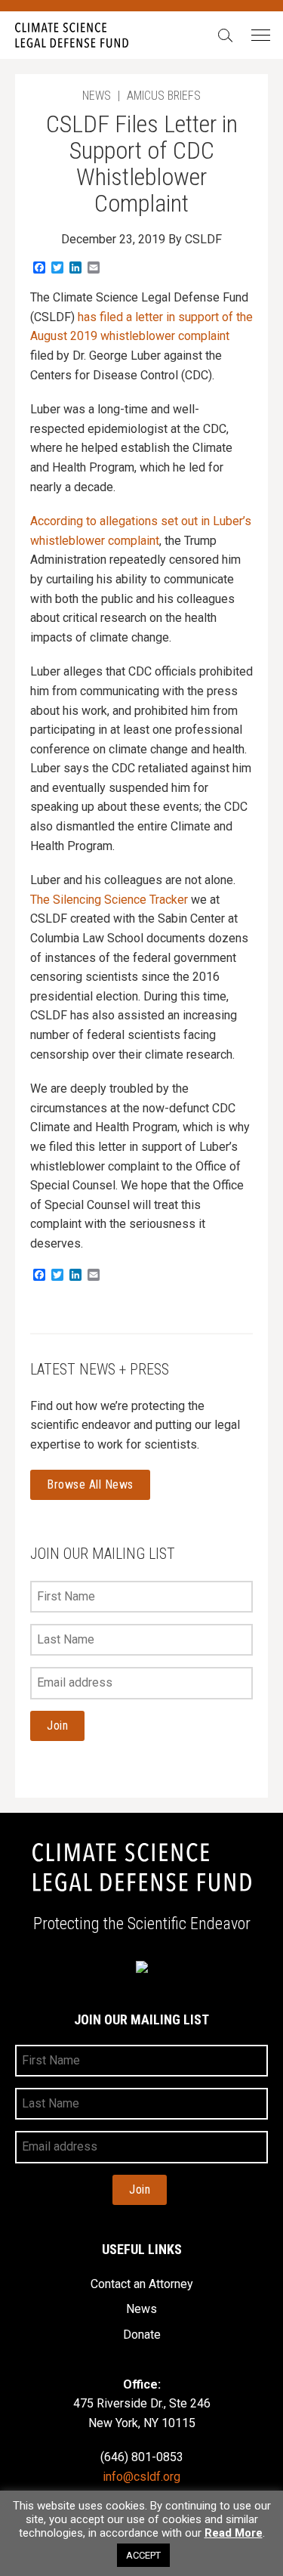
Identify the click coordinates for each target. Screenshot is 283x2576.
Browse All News (90, 1484)
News (141, 2309)
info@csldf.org (141, 2477)
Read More (234, 2533)
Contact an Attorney (142, 2284)
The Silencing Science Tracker (109, 900)
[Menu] (260, 36)
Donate (142, 2335)
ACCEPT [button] (143, 2555)
